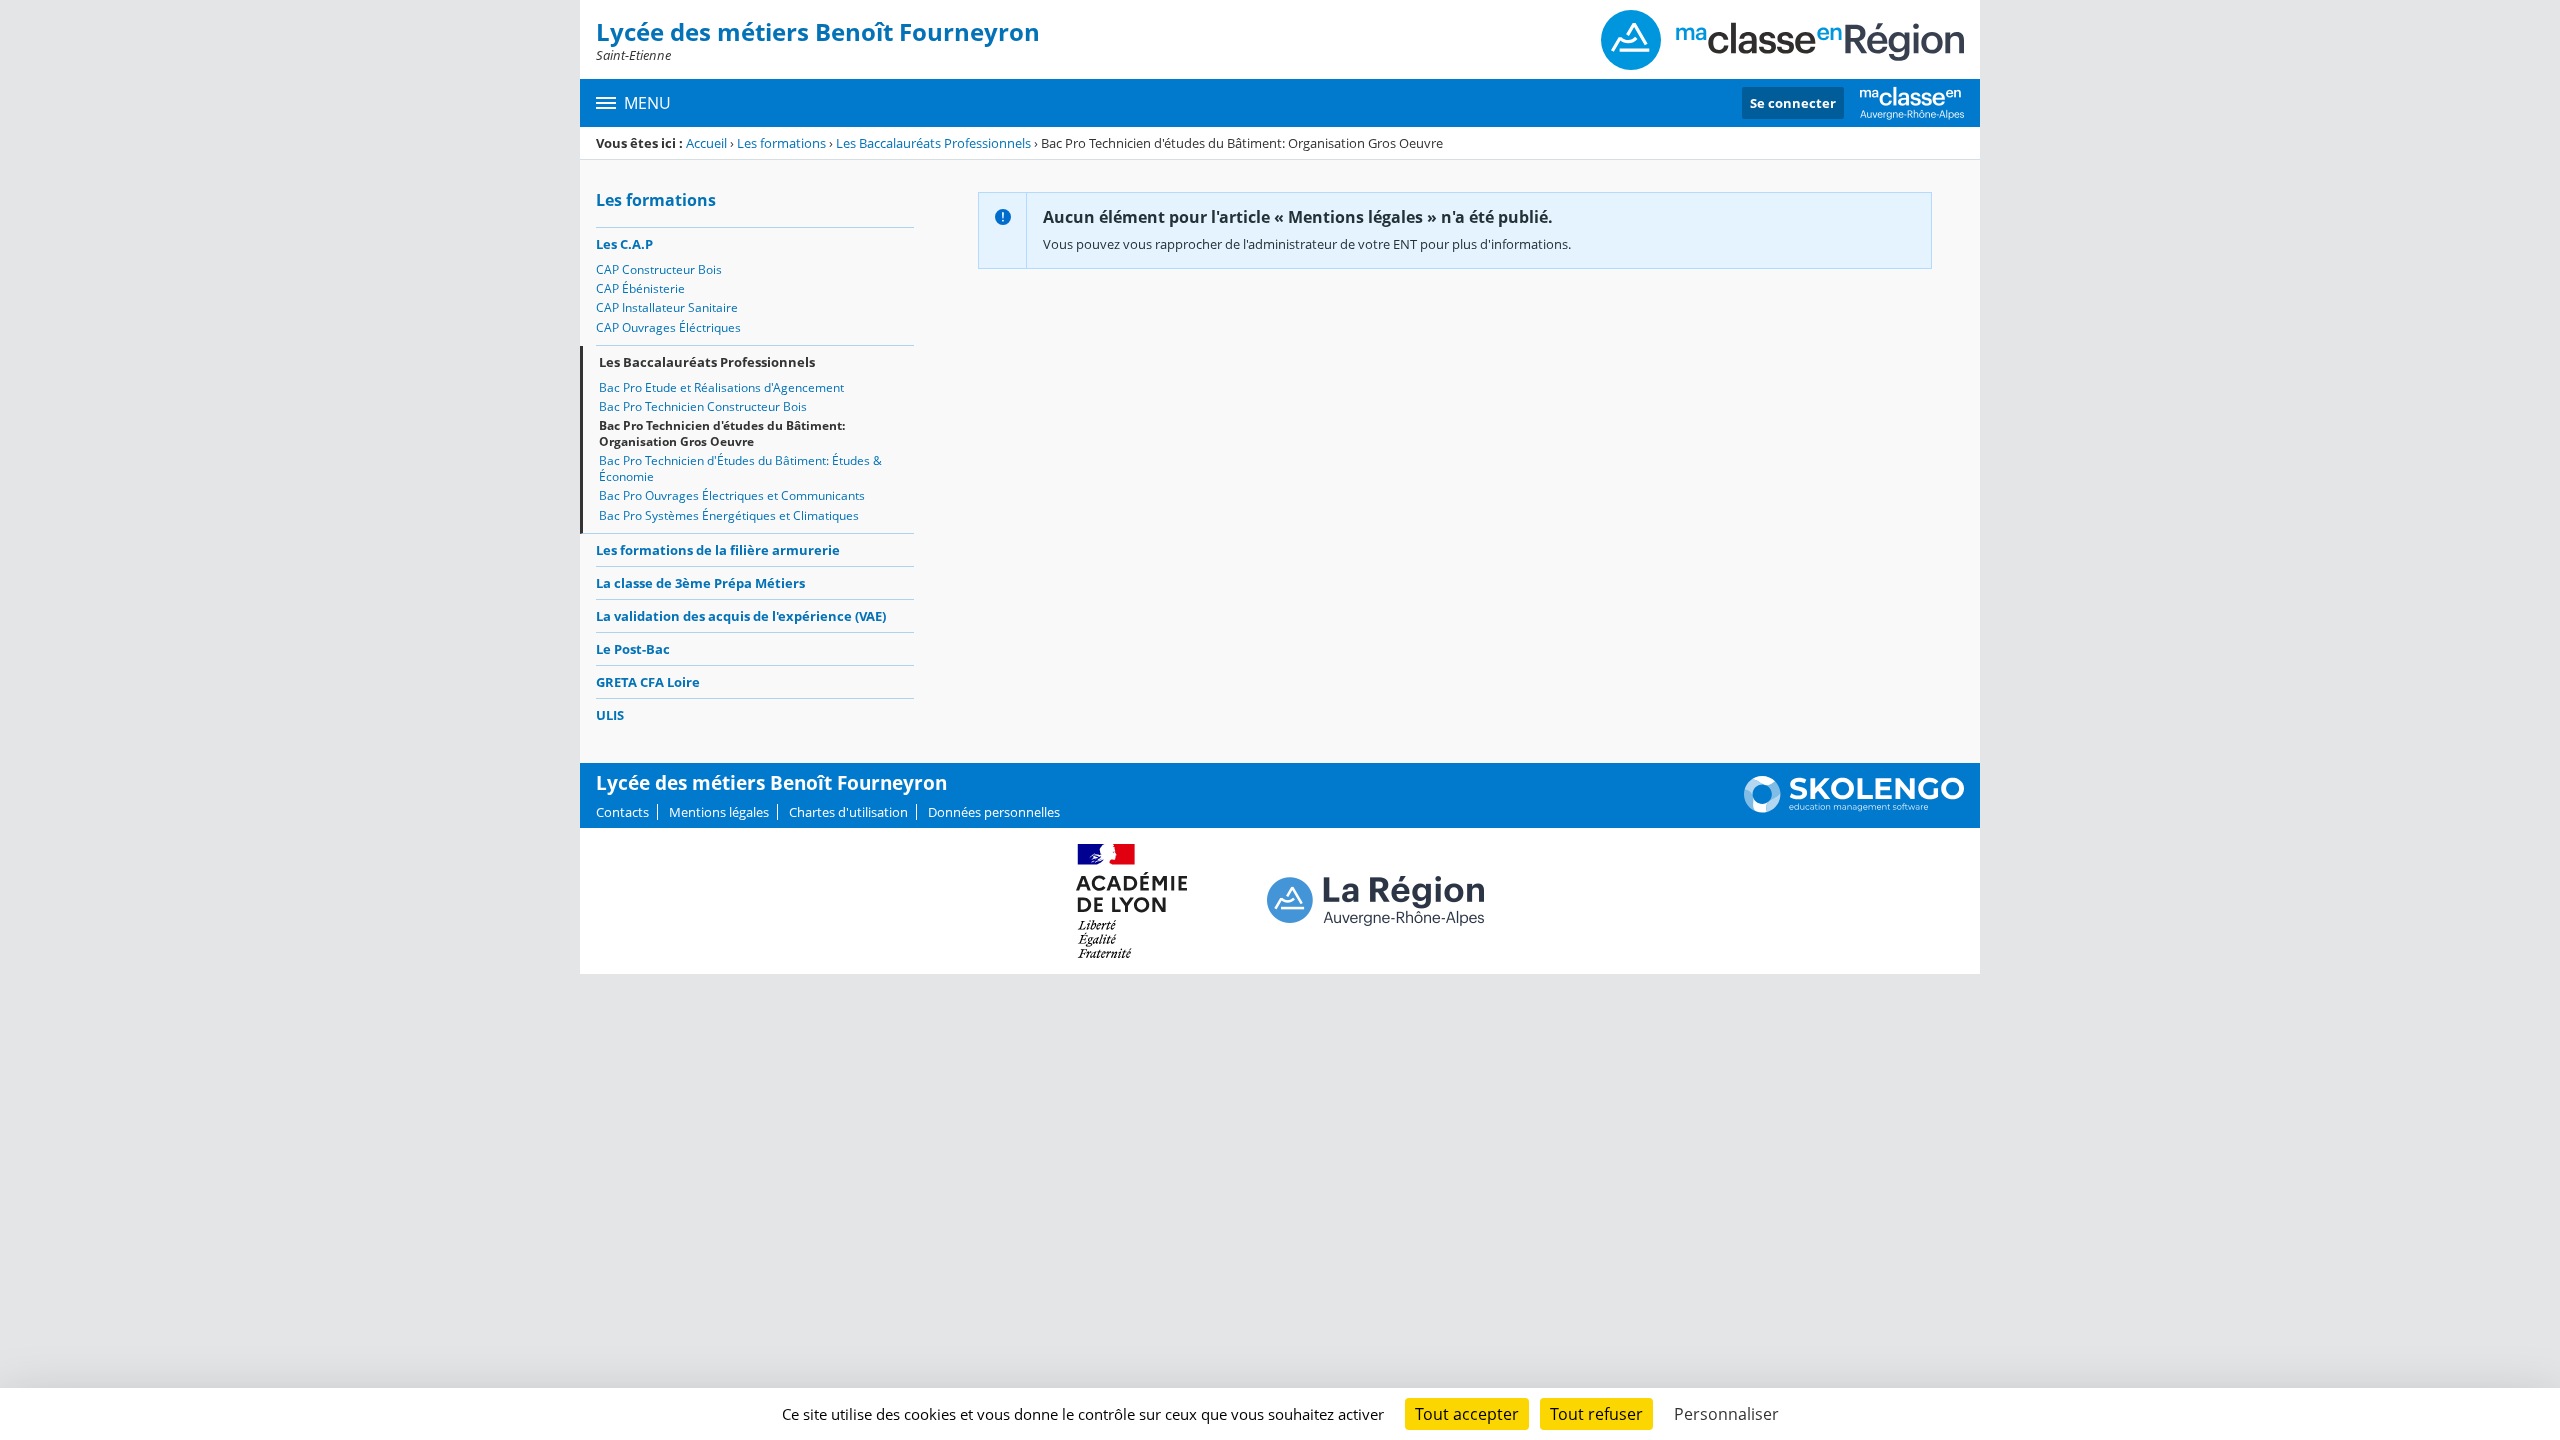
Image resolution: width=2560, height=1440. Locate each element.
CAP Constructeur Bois (659, 269)
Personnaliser (1726, 1414)
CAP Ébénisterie (640, 288)
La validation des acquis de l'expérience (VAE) (741, 616)
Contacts (622, 812)
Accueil (706, 143)
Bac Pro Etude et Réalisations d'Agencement (721, 387)
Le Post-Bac (633, 649)
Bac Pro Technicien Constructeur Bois (703, 406)
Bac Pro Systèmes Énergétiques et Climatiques (729, 515)
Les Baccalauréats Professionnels (933, 143)
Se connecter (1793, 103)
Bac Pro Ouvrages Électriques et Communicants (732, 495)
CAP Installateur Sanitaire (667, 307)
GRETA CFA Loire (648, 682)
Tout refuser (1596, 1414)
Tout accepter (1467, 1414)
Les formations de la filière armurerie (718, 550)
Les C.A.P (624, 244)
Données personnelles (994, 812)
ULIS (610, 715)
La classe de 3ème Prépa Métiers (700, 583)
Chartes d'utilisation (848, 812)
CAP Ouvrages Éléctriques (668, 327)
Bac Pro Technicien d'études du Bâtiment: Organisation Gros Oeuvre (722, 433)
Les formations (781, 143)
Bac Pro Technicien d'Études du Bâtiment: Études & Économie (740, 468)
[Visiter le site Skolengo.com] (1854, 808)
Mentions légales (719, 812)
